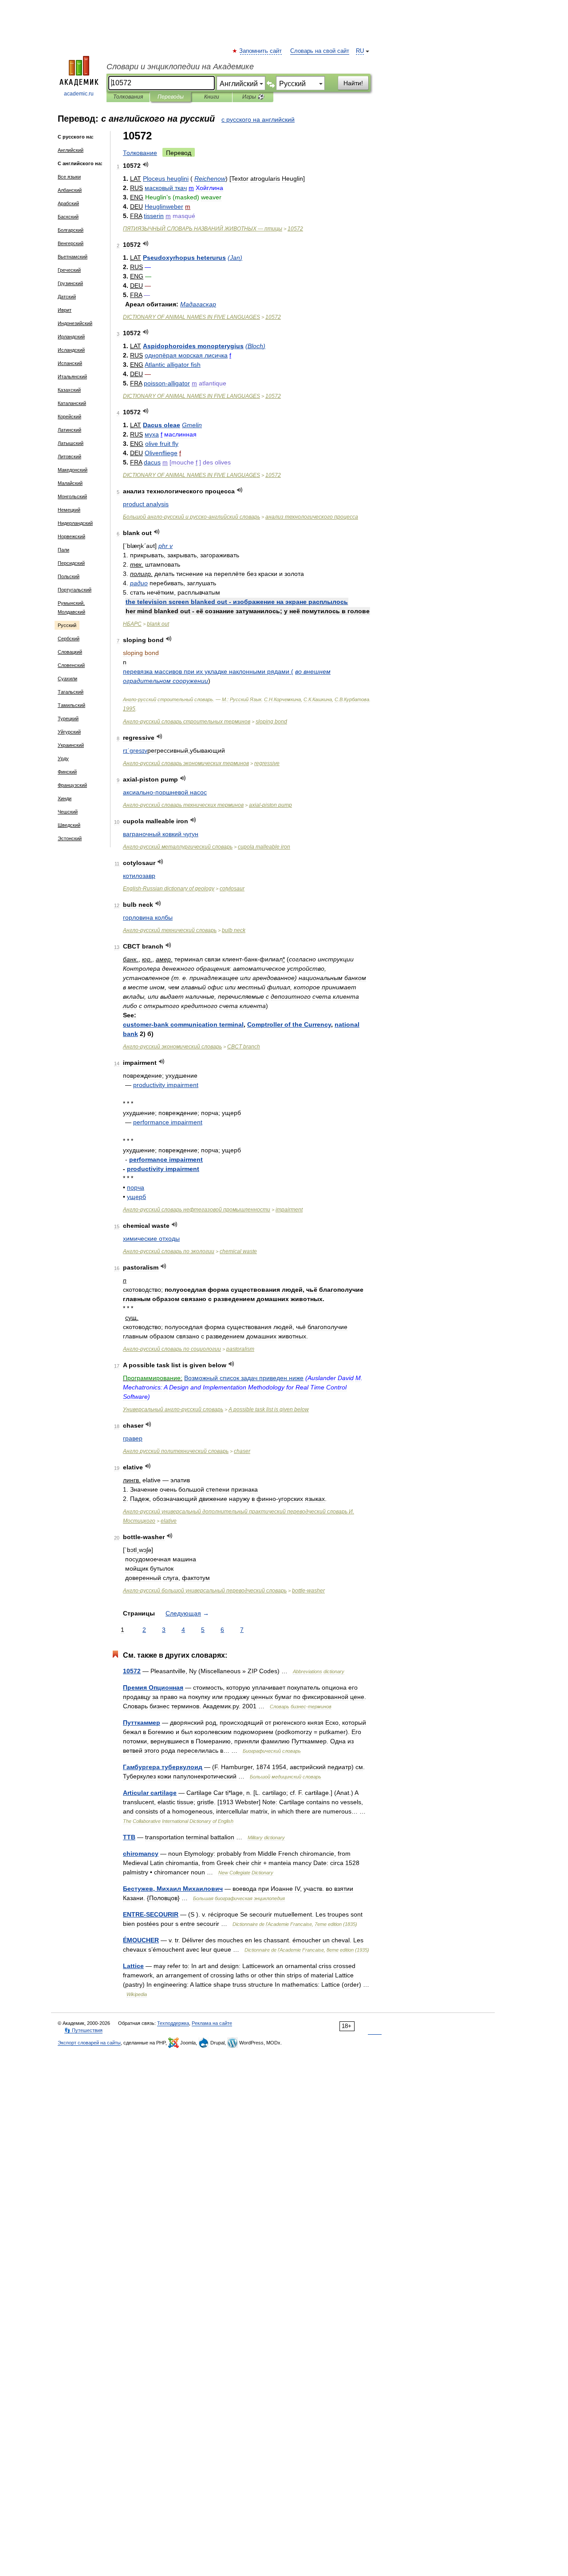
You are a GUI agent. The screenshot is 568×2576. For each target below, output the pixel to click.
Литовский (69, 456)
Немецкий (69, 510)
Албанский (70, 190)
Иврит (65, 310)
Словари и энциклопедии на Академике (180, 67)
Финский (67, 772)
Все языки (69, 177)
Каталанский (72, 403)
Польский (69, 576)
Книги (212, 97)
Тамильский (71, 705)
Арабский (68, 203)
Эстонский (70, 838)
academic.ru (79, 94)
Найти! (353, 83)
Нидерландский (75, 523)
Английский (71, 150)
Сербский (69, 639)
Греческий (69, 270)
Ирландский (71, 337)
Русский (67, 625)
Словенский (71, 665)
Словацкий (70, 652)
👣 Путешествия (83, 2030)
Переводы (171, 97)
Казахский (69, 390)
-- (191, 517)
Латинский (69, 430)
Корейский (69, 417)
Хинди (65, 798)
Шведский (69, 825)
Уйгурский (69, 732)
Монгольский (72, 496)
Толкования (128, 97)
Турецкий (68, 718)
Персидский (71, 563)
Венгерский (71, 243)
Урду (63, 758)
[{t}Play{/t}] (146, 165)
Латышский (71, 443)
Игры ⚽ (253, 97)
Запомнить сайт (261, 51)
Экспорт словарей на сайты (89, 2043)
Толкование (140, 153)
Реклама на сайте (212, 2023)
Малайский (70, 483)
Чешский (68, 812)
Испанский (70, 363)
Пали (63, 550)
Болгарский (71, 230)
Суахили (67, 679)
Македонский (73, 470)
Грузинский (70, 283)
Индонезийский (75, 323)
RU (360, 51)
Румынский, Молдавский (71, 607)
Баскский (68, 217)
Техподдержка (173, 2023)
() (235, 258)
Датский (67, 297)
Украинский (71, 745)
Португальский (75, 590)
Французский (72, 785)
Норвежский (71, 536)
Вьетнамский (73, 257)
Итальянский (72, 377)
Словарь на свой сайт (320, 51)
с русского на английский (258, 119)
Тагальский (71, 692)
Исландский (71, 350)
